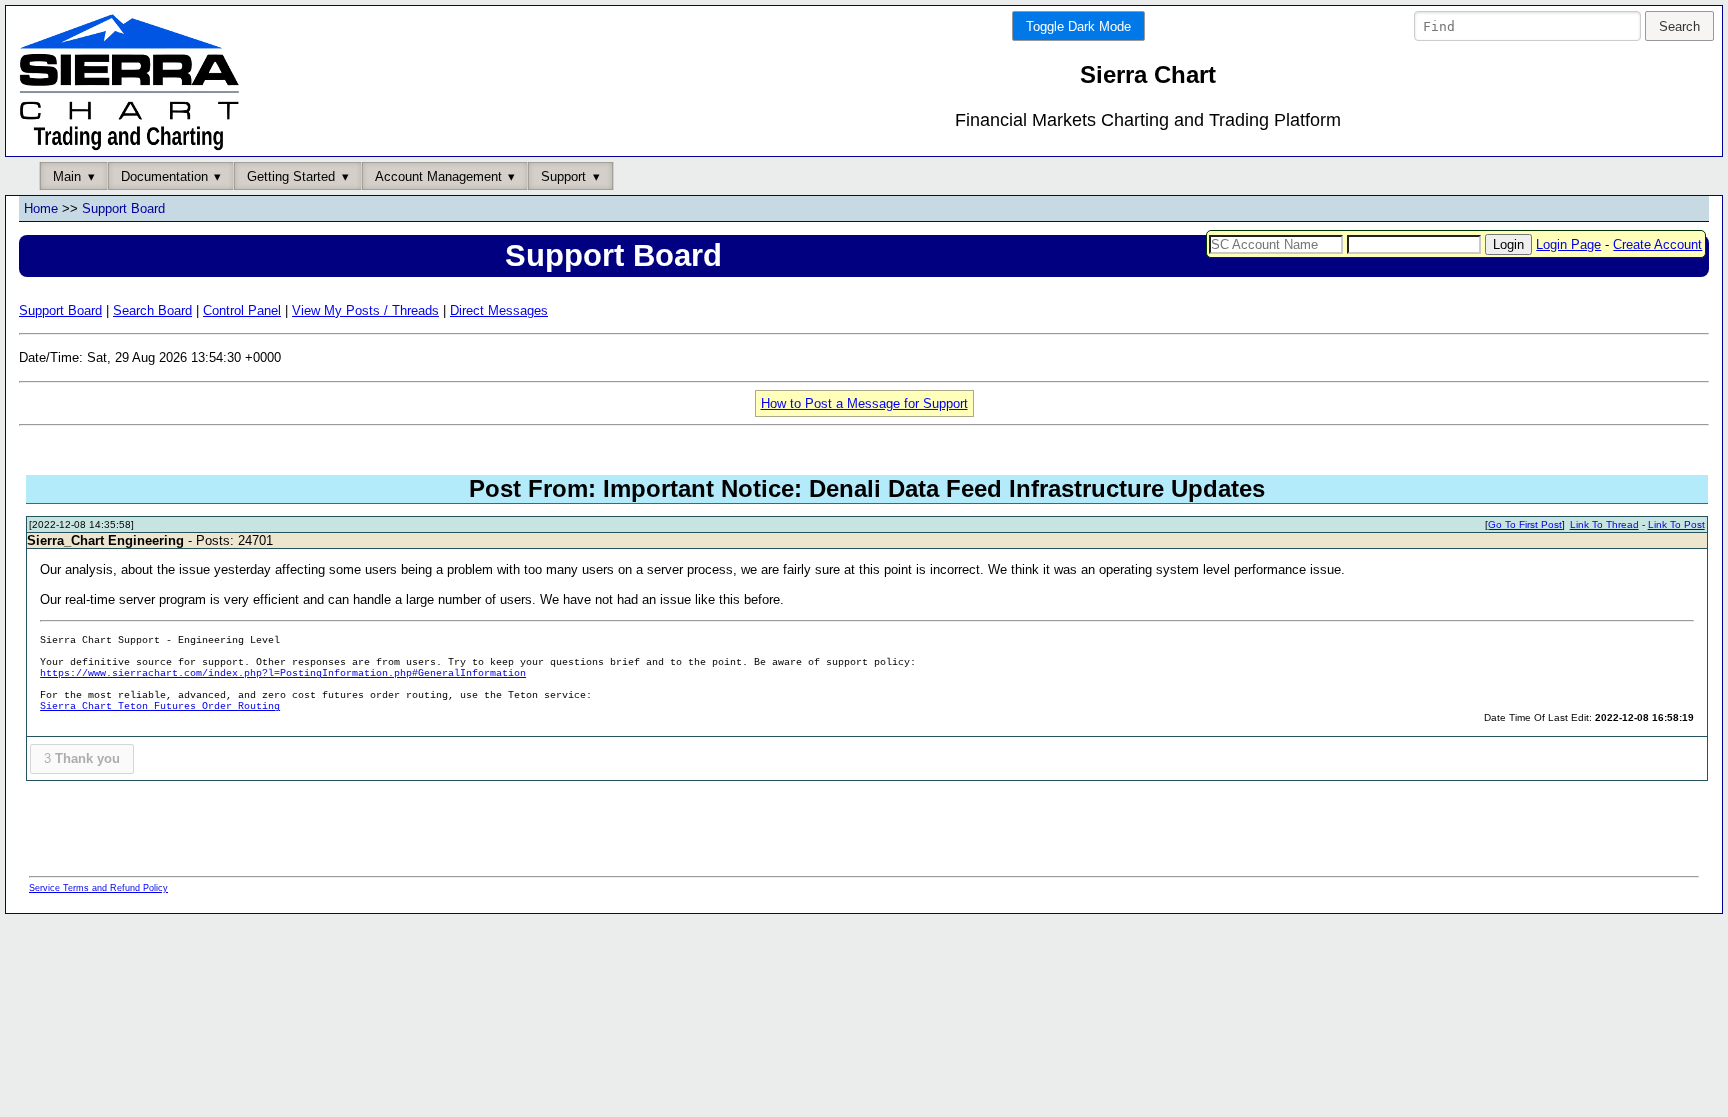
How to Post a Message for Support (864, 403)
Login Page (1568, 244)
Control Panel (242, 310)
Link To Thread (1604, 524)
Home (41, 208)
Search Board (152, 310)
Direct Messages (499, 310)
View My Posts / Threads (365, 310)
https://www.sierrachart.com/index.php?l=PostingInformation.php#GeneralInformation (283, 673)
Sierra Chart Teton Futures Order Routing (160, 706)
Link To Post (1676, 524)
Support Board (123, 208)
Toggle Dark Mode (1078, 26)
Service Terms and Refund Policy (98, 888)
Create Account (1657, 244)
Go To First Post (1525, 524)
